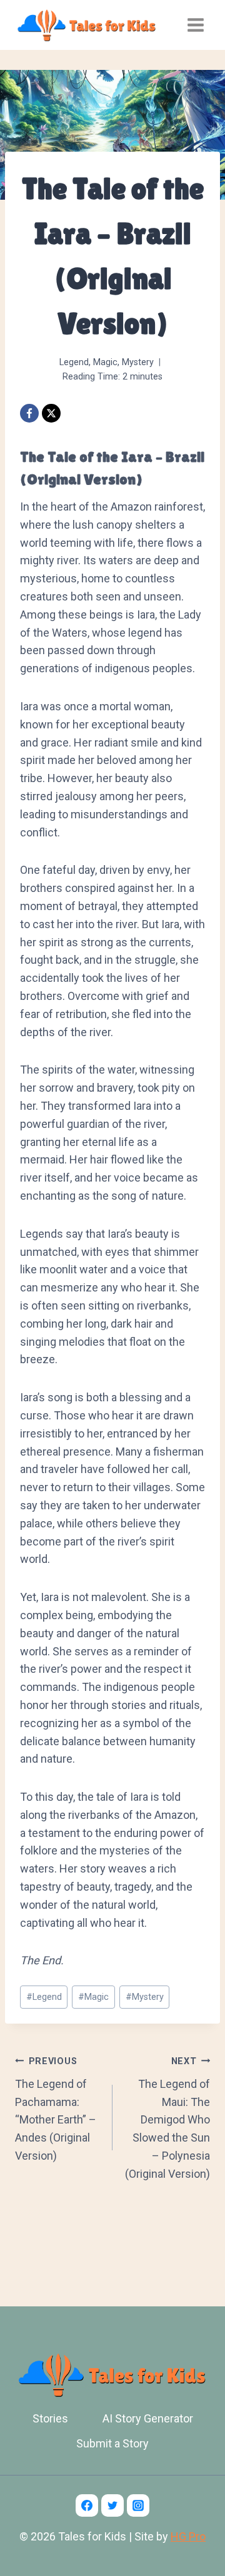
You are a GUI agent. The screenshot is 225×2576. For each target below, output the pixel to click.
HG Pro (188, 2536)
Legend (74, 362)
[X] (51, 413)
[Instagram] (138, 2505)
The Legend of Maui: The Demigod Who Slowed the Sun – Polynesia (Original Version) (167, 2118)
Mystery (138, 362)
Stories (50, 2418)
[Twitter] (112, 2505)
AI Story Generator (148, 2418)
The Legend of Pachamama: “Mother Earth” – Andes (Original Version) (56, 2109)
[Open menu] (195, 25)
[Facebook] (29, 413)
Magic (105, 362)
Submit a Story (112, 2443)
